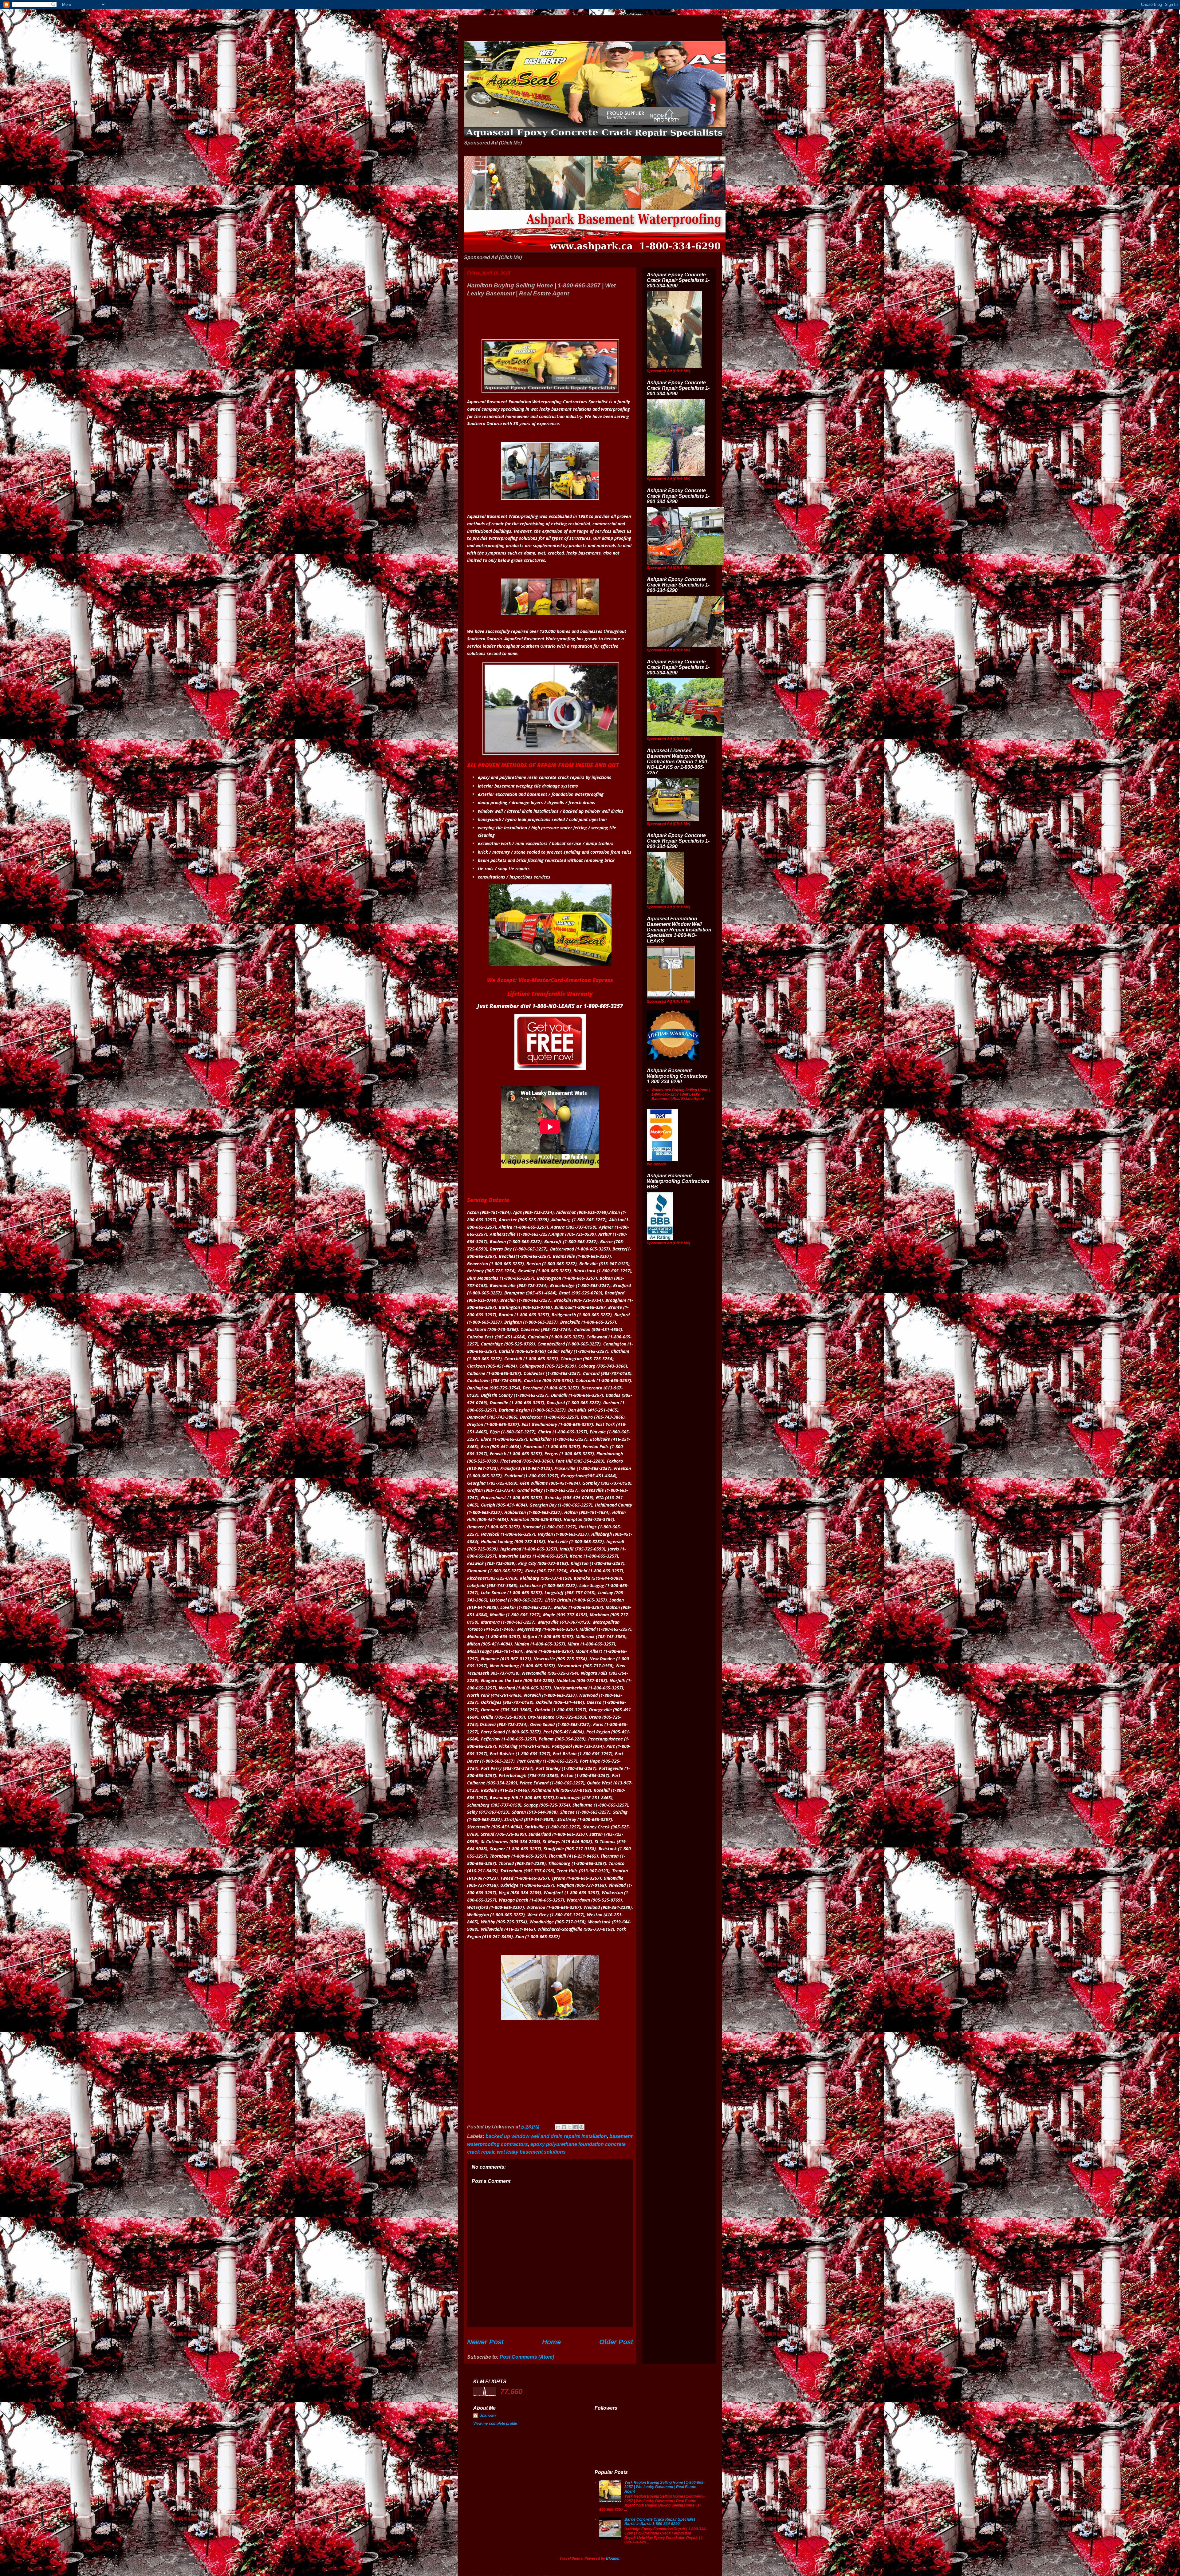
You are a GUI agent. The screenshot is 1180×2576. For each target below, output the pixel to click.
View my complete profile (495, 2424)
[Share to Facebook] (576, 2127)
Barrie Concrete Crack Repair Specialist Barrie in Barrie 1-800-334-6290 (660, 2522)
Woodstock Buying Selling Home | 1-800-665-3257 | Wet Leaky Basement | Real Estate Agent (681, 1094)
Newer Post (485, 2342)
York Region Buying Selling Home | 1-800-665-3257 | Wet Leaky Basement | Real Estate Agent (665, 2487)
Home (551, 2342)
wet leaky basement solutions (531, 2152)
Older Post (616, 2342)
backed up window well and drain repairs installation (546, 2136)
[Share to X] (570, 2127)
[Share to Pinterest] (581, 2127)
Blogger (613, 2558)
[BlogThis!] (564, 2127)
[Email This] (558, 2127)
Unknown (488, 2416)
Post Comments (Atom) (527, 2357)
